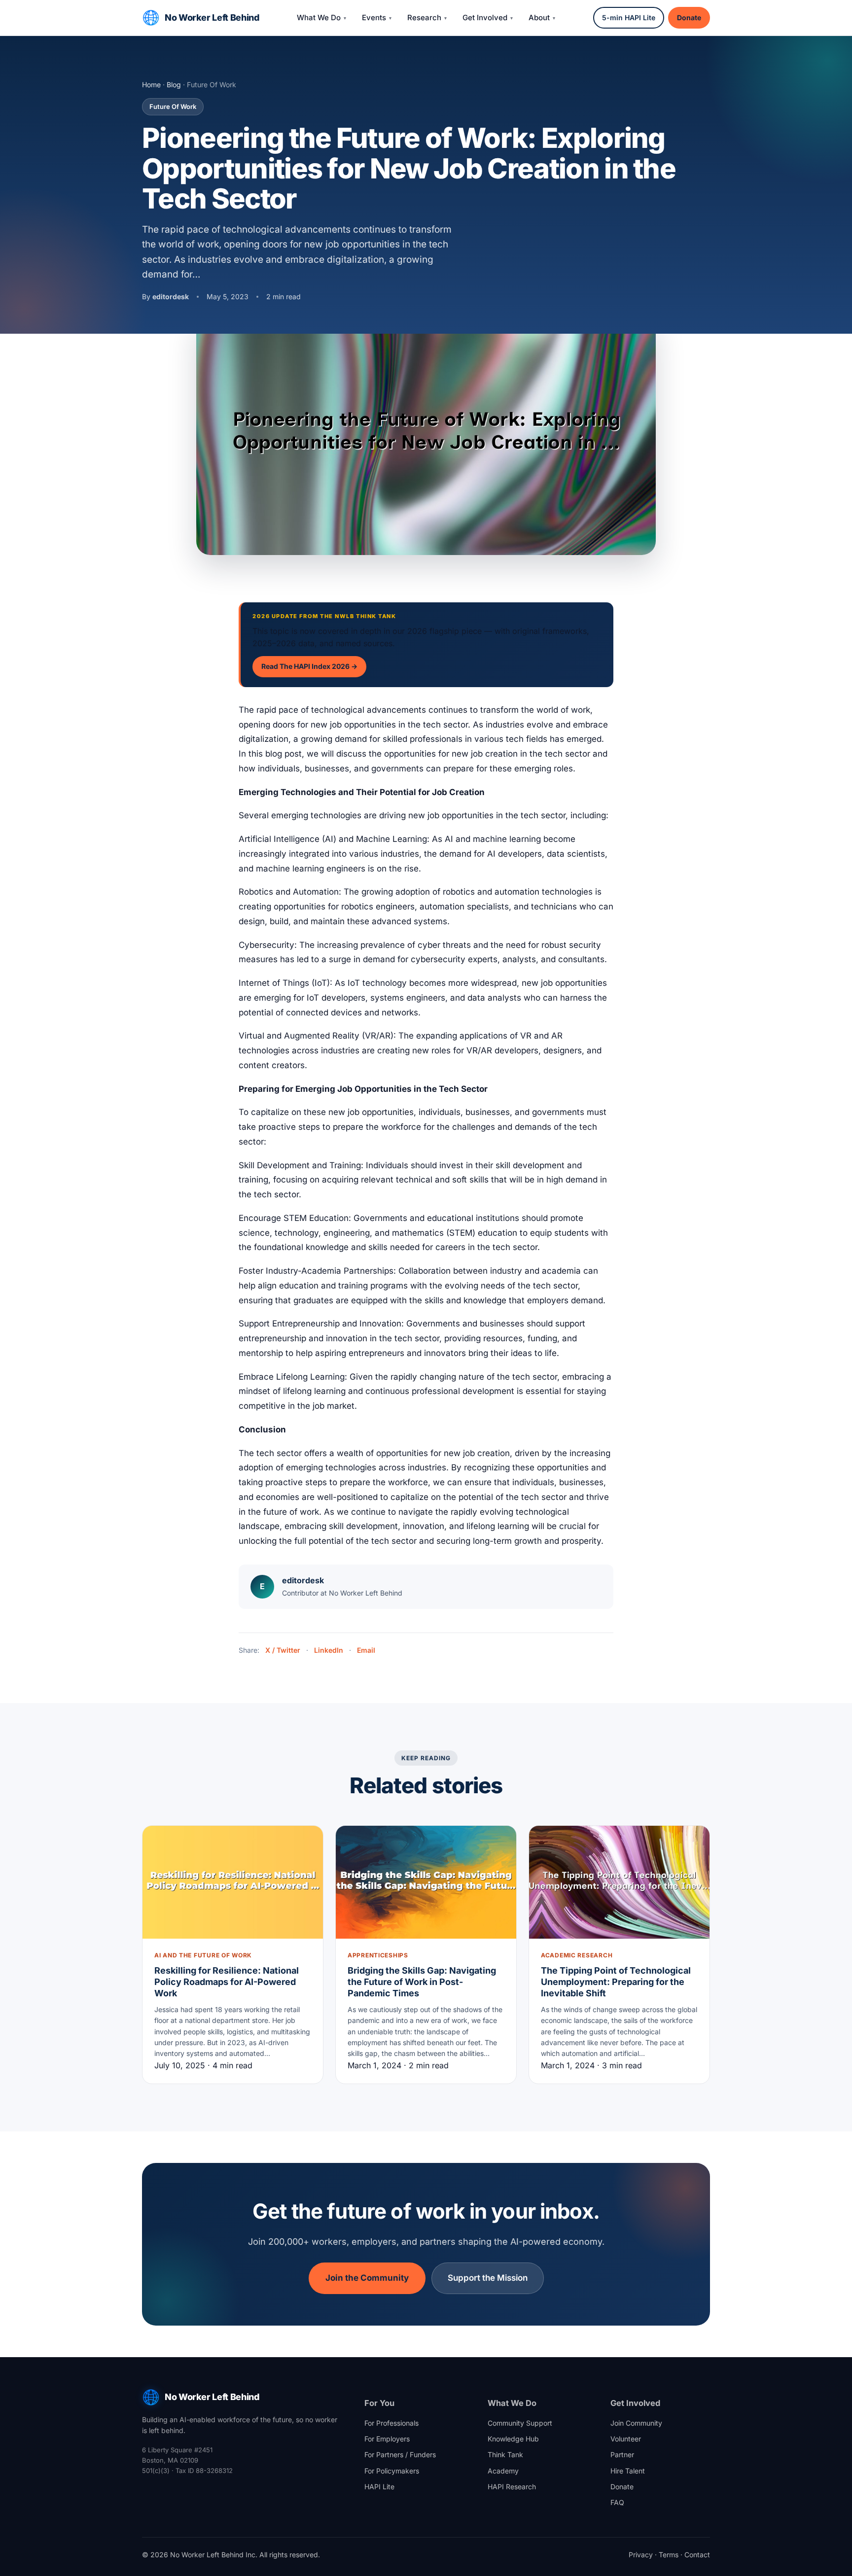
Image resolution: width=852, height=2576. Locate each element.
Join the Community (367, 2278)
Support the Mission (488, 2278)
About (539, 17)
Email (366, 1650)
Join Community (636, 2423)
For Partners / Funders (400, 2454)
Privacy (641, 2555)
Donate (689, 17)
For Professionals (391, 2423)
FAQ (617, 2502)
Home (151, 85)
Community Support (520, 2423)
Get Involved (485, 17)
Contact (697, 2555)
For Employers (387, 2439)
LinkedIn (329, 1650)
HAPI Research (512, 2487)
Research (424, 17)
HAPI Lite (379, 2487)
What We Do (319, 17)
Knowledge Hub (513, 2439)
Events (374, 17)
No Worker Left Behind (212, 17)
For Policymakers (392, 2471)
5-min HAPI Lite (629, 17)
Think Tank (505, 2454)
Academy (503, 2471)
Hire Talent (628, 2471)
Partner (622, 2454)
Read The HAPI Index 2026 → (309, 666)
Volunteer (626, 2439)
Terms (669, 2555)
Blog (174, 85)
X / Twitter (283, 1650)
